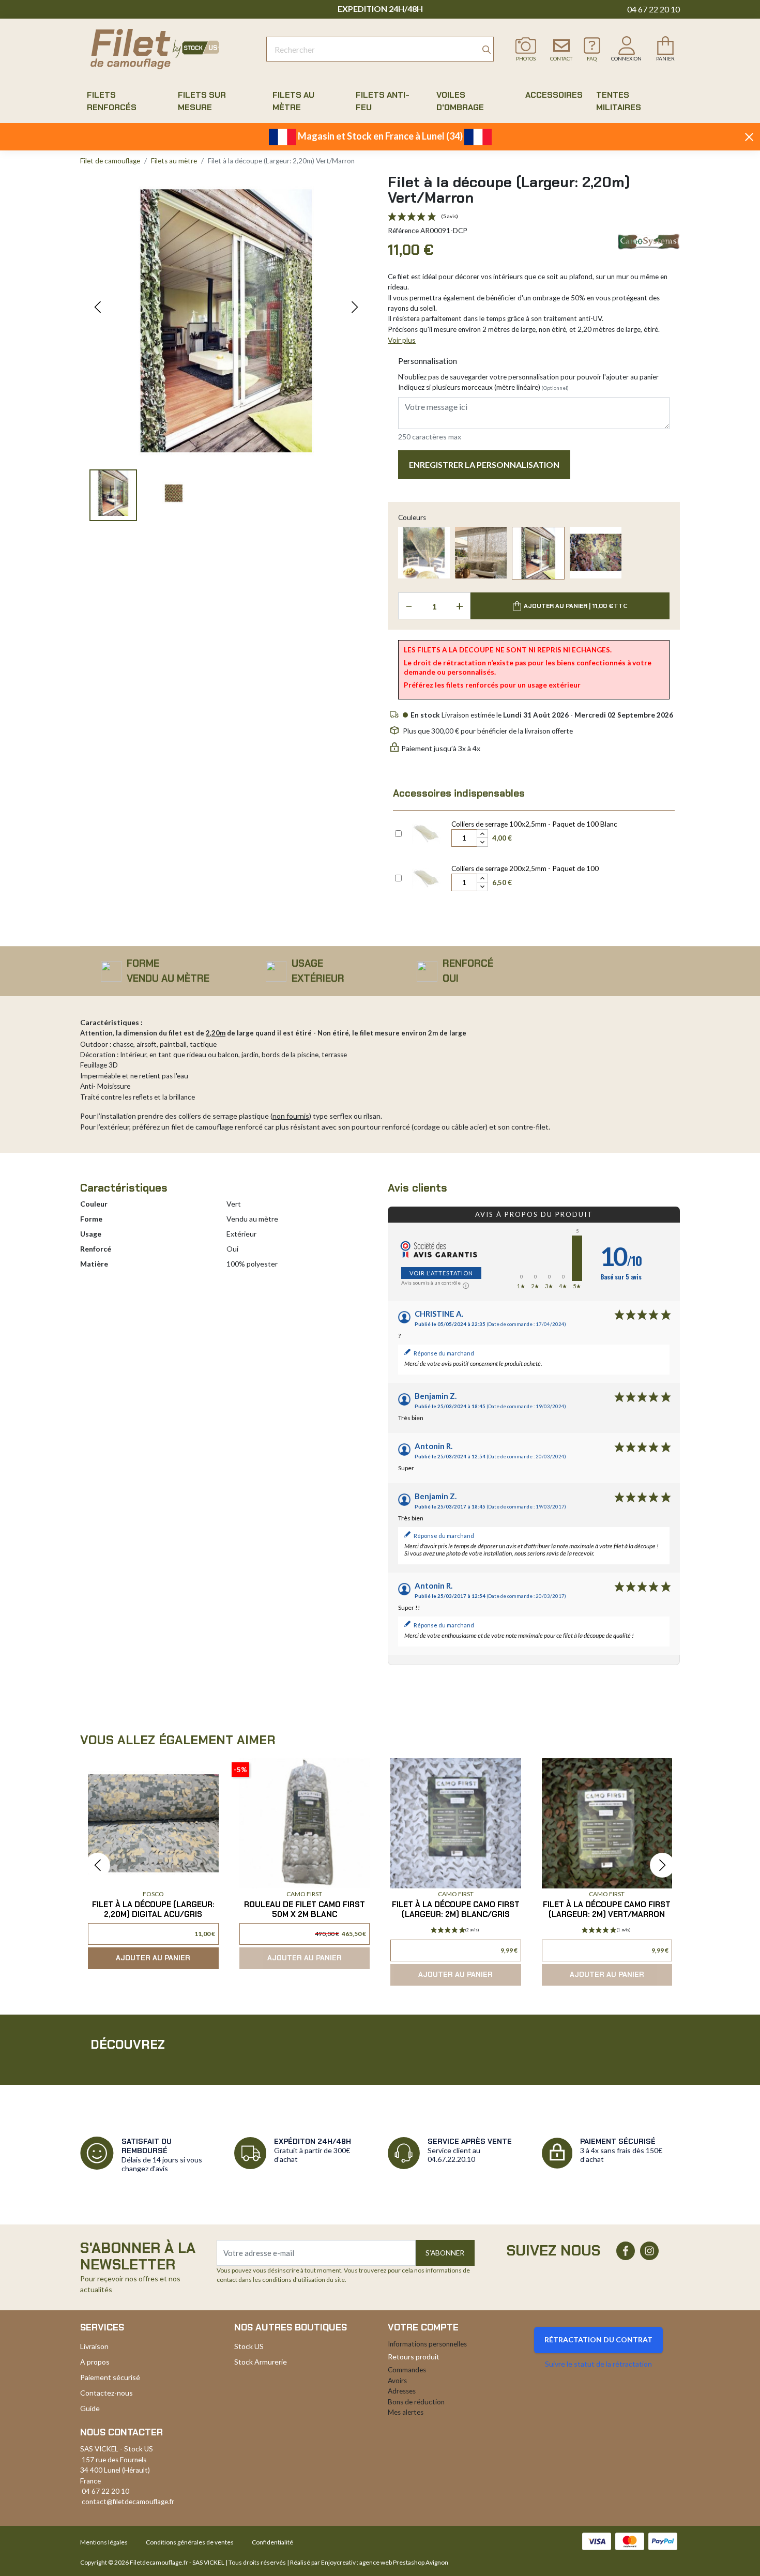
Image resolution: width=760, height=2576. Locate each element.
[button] (98, 307)
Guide (90, 2408)
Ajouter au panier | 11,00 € (576, 606)
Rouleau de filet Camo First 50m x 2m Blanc (305, 1909)
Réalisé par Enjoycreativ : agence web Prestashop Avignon (369, 2562)
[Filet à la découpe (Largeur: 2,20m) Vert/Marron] (538, 553)
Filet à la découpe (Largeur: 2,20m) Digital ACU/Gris (153, 1909)
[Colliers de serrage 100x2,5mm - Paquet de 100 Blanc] (426, 832)
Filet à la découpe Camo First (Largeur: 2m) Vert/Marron (607, 1909)
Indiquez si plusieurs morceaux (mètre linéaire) (483, 387)
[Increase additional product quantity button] (482, 834)
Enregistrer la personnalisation (484, 464)
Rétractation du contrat (598, 2339)
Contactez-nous (107, 2393)
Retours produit (414, 2357)
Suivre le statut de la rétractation (598, 2364)
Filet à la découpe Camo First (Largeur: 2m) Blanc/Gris (456, 1909)
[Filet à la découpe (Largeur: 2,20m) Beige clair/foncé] (424, 553)
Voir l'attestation (441, 1273)
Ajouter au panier (153, 1958)
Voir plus (402, 340)
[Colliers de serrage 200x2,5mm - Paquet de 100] (426, 877)
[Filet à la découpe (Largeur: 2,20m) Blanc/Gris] (481, 553)
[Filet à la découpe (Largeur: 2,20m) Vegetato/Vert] (596, 553)
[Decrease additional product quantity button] (482, 842)
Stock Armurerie (261, 2362)
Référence (403, 231)
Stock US (249, 2346)
